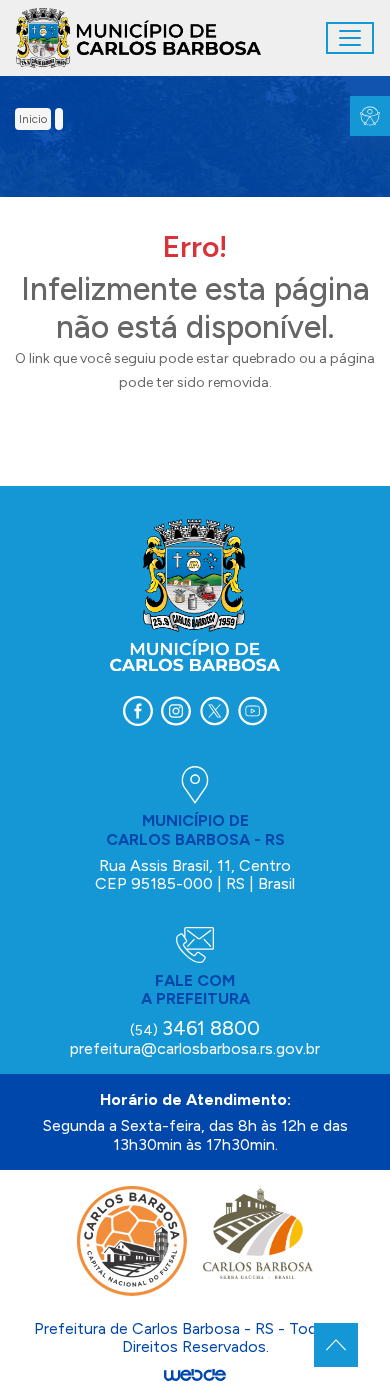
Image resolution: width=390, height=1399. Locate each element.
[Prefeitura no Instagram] (176, 711)
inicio (33, 119)
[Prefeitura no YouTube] (252, 711)
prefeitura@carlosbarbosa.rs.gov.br (195, 1048)
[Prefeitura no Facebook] (138, 711)
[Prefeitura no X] (214, 711)
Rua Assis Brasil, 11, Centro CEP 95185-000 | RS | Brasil (195, 874)
